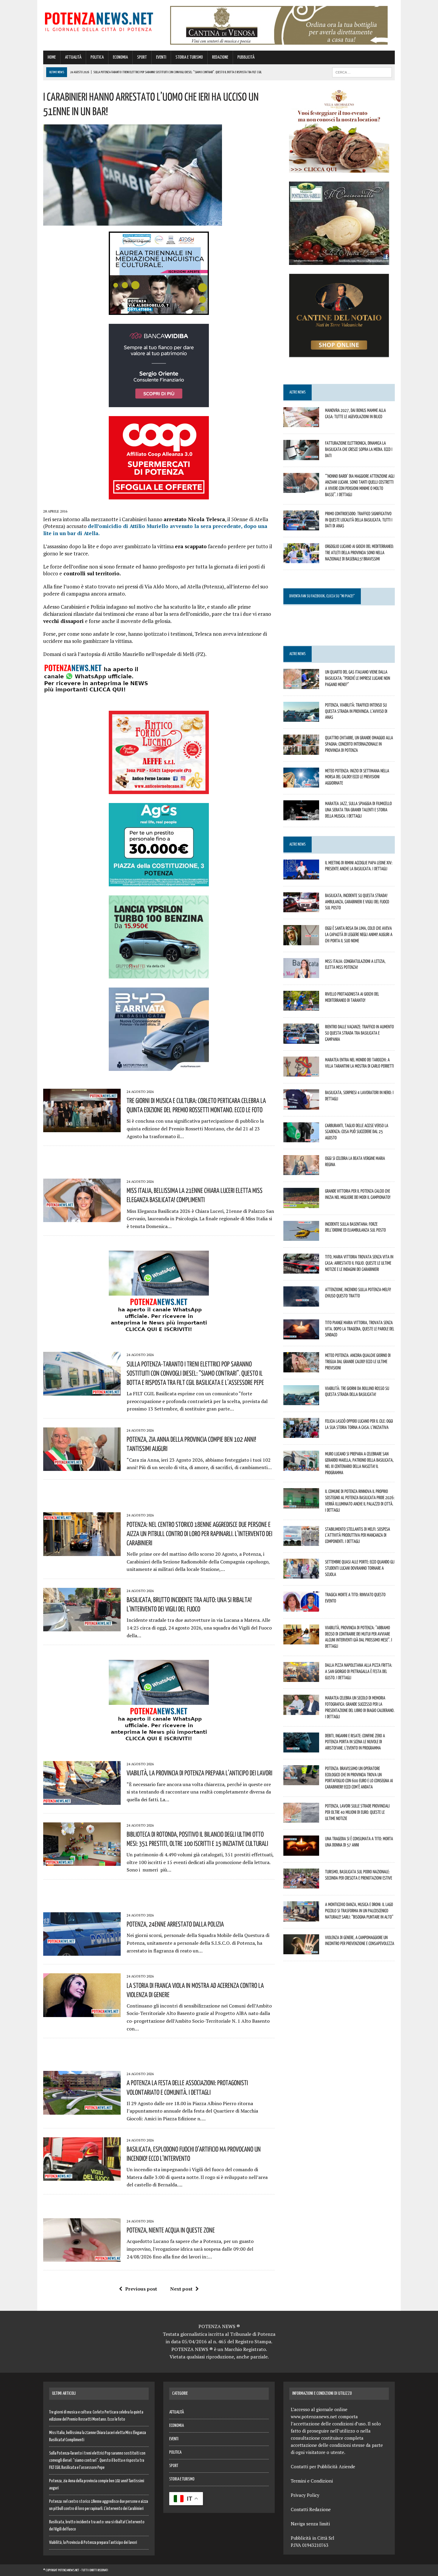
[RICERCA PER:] (362, 72)
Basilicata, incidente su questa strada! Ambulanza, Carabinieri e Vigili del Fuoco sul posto (357, 902)
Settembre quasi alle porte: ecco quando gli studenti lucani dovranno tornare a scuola (360, 1568)
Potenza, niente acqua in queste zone (171, 2230)
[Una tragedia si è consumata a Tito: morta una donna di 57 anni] (301, 1852)
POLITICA (97, 57)
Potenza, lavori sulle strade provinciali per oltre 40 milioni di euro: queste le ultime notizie (357, 1812)
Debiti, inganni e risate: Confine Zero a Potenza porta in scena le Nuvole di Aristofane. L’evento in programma (355, 1742)
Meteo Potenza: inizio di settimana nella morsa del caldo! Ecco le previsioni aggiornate (357, 777)
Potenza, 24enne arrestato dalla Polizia (175, 1924)
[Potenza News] (99, 21)
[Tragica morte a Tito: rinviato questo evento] (301, 1608)
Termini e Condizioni (312, 2481)
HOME (52, 57)
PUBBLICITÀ (246, 57)
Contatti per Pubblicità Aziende (323, 2466)
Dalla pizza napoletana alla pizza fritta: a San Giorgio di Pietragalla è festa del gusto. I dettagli (359, 1671)
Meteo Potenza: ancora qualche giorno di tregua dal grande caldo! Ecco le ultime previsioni (358, 1361)
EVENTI (161, 57)
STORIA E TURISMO (189, 57)
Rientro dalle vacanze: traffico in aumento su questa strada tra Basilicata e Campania (359, 1033)
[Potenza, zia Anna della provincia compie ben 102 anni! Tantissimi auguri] (82, 1467)
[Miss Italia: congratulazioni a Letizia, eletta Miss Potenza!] (301, 974)
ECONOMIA (120, 57)
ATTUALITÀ (73, 57)
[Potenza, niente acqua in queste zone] (82, 2258)
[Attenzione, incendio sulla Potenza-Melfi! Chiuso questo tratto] (301, 1302)
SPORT (142, 57)
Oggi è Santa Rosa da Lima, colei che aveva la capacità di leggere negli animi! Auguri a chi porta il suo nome (359, 934)
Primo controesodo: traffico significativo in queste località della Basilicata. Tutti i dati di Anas (359, 520)
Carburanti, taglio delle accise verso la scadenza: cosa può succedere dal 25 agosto (357, 1132)
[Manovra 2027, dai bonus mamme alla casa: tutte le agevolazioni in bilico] (301, 423)
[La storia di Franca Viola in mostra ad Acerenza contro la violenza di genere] (82, 2013)
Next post (181, 2289)
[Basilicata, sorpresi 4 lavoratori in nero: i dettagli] (301, 1105)
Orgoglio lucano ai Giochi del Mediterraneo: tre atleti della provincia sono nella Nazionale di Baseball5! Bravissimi (359, 552)
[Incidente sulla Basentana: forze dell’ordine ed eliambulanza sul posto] (301, 1237)
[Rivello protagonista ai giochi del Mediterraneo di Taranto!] (301, 1007)
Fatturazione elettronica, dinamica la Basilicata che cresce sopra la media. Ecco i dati (359, 449)
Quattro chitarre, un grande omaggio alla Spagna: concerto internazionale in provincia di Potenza (359, 744)
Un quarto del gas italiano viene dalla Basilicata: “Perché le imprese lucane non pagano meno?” (358, 678)
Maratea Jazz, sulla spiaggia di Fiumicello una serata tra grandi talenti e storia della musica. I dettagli (358, 810)
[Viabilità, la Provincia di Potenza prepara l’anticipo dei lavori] (82, 1801)
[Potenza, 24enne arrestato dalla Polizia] (82, 1952)
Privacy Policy (305, 2495)
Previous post (141, 2289)
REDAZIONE (220, 57)
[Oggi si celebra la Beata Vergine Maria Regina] (301, 1171)
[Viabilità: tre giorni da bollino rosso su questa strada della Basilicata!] (301, 1401)
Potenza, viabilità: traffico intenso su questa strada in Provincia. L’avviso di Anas (356, 711)
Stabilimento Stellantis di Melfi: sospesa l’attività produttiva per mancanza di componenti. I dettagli (358, 1535)
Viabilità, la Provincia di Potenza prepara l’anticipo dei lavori (199, 1773)
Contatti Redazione (311, 2509)
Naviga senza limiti (310, 2524)
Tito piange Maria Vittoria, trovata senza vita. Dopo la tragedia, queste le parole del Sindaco (360, 1329)
